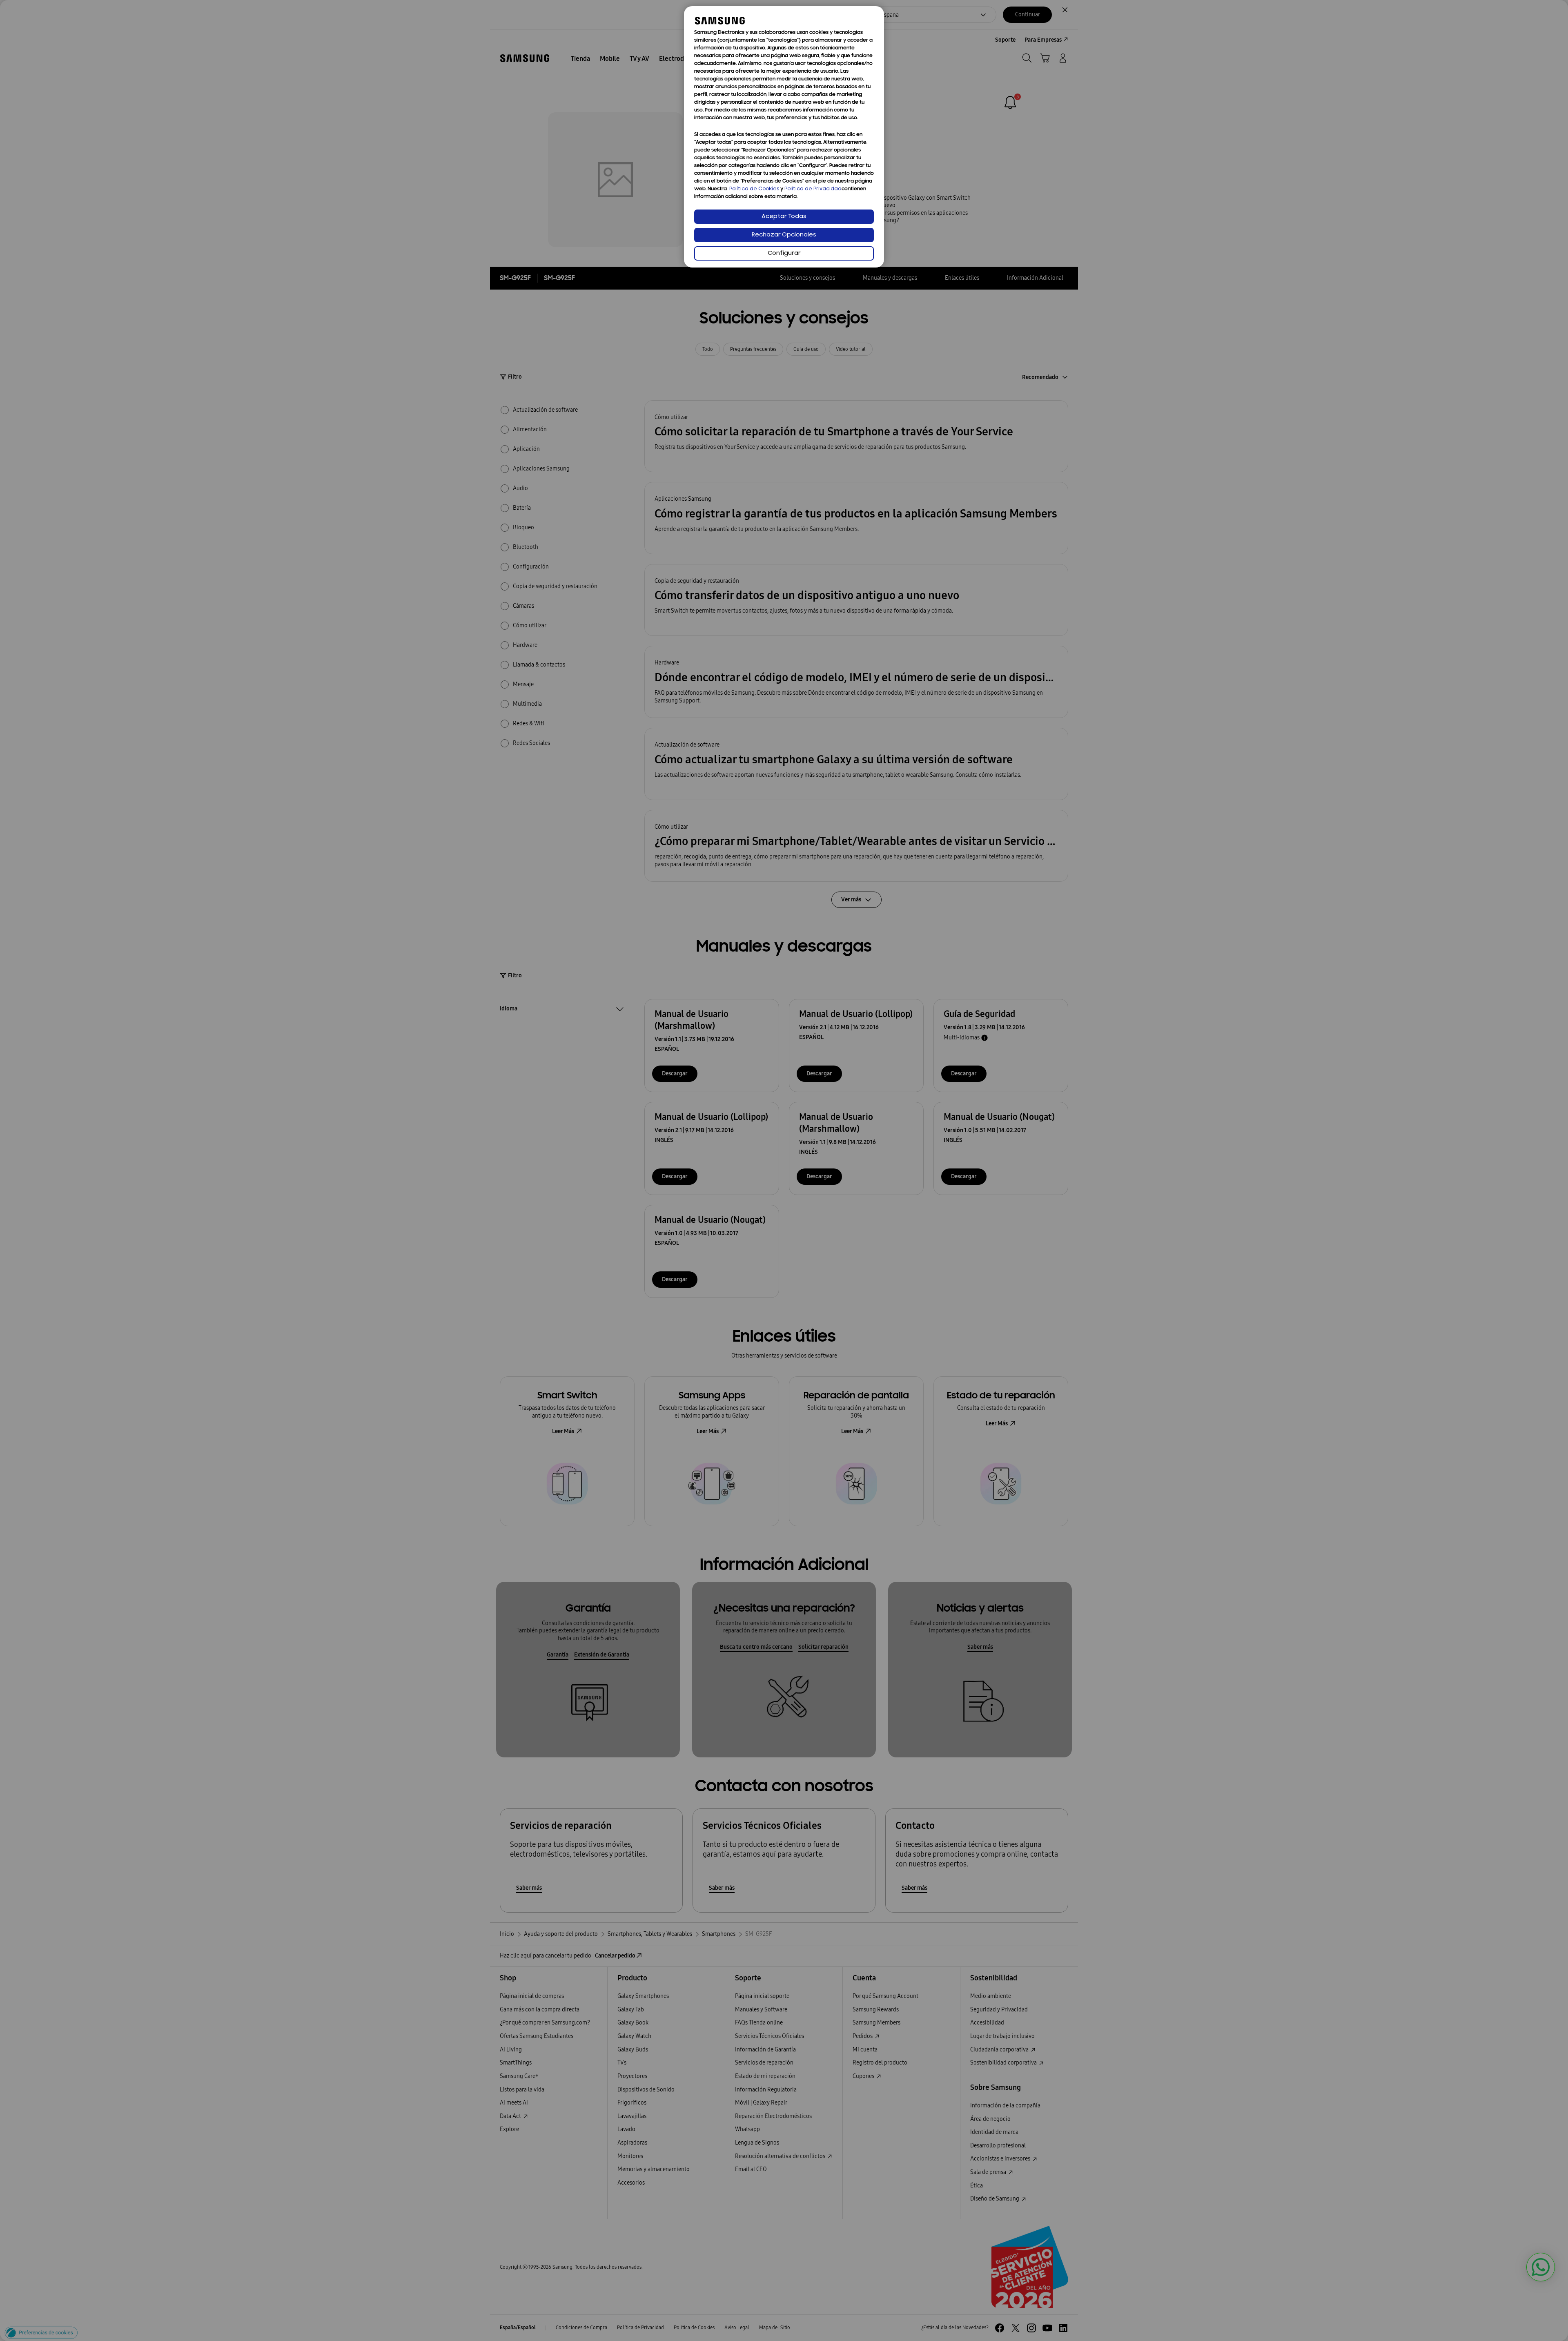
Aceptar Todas (784, 217)
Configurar (784, 253)
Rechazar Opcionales (784, 235)
